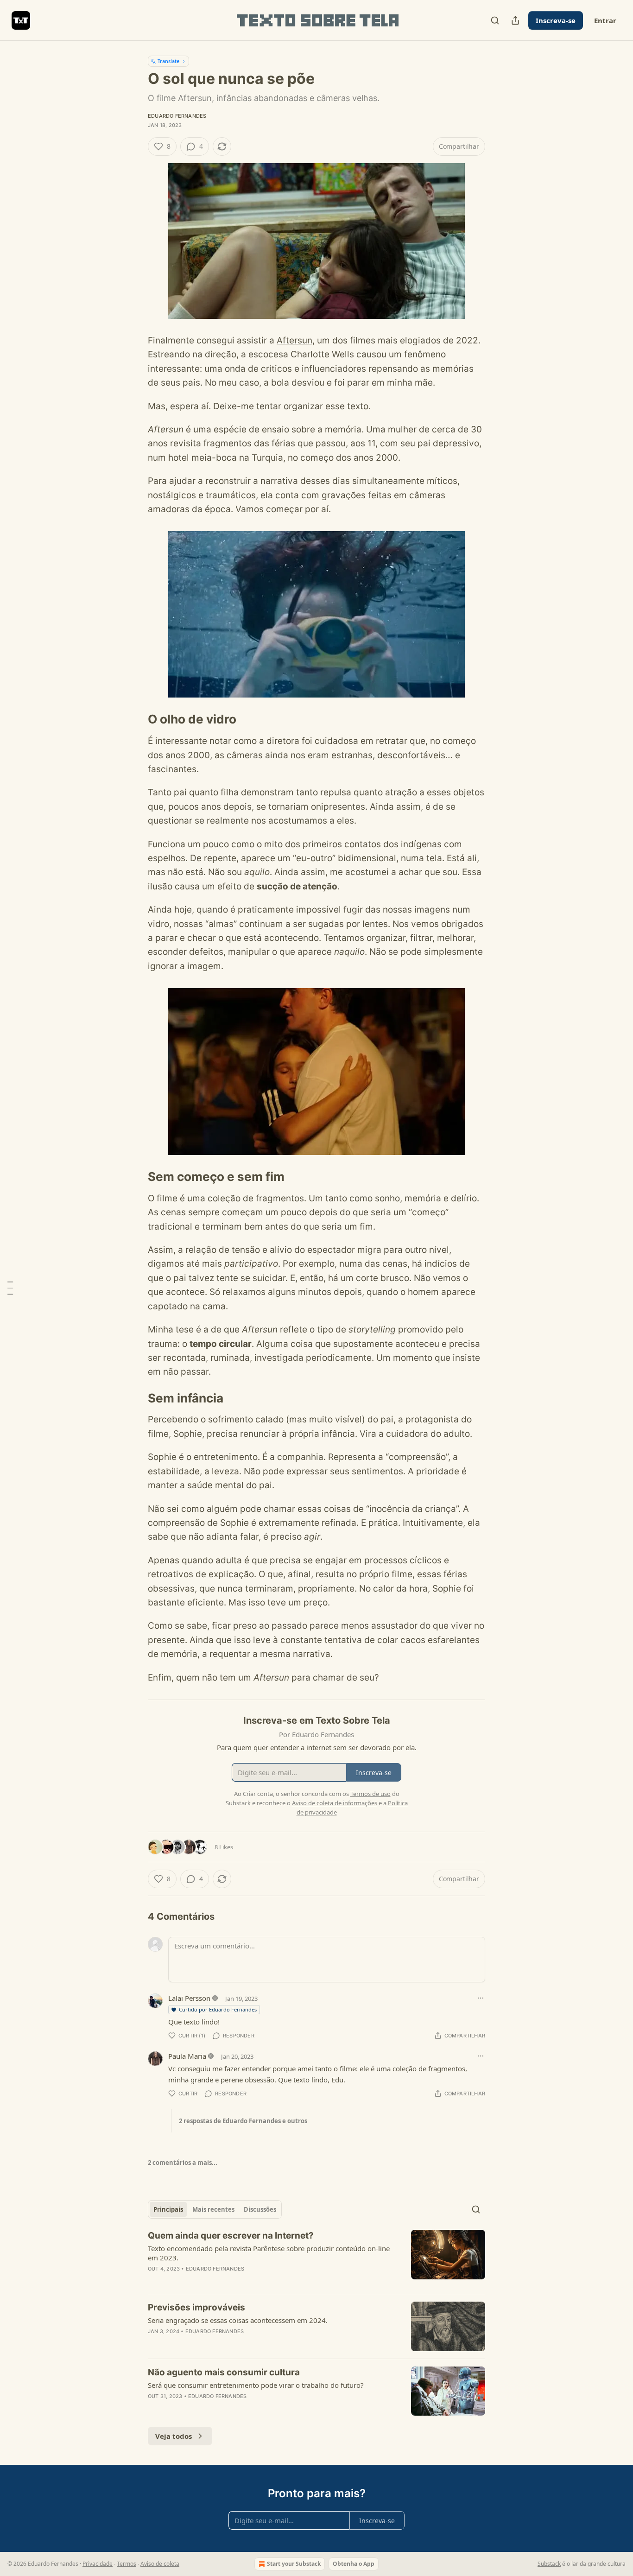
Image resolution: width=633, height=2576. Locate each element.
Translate (168, 61)
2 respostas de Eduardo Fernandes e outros (243, 2121)
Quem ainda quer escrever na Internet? (231, 2236)
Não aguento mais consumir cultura (224, 2372)
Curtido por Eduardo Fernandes (218, 2009)
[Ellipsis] (481, 1998)
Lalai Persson (189, 1998)
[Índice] (10, 1288)
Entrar (605, 20)
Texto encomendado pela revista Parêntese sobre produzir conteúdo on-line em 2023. (269, 2253)
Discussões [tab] (260, 2209)
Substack (549, 2564)
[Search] (495, 20)
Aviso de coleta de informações (335, 1803)
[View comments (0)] (237, 2281)
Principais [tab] (168, 2209)
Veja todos (174, 2436)
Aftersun (294, 340)
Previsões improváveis (196, 2307)
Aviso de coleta (160, 2564)
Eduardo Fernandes (177, 116)
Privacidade (98, 2564)
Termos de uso (370, 1794)
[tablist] (215, 2209)
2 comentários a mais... (183, 2163)
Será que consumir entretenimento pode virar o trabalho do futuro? (256, 2385)
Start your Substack (294, 2564)
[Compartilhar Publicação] (515, 20)
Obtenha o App (354, 2564)
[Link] (135, 720)
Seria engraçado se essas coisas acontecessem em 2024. (238, 2320)
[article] (316, 2258)
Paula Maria (187, 2056)
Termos (127, 2564)
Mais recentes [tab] (213, 2209)
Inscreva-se (556, 20)
